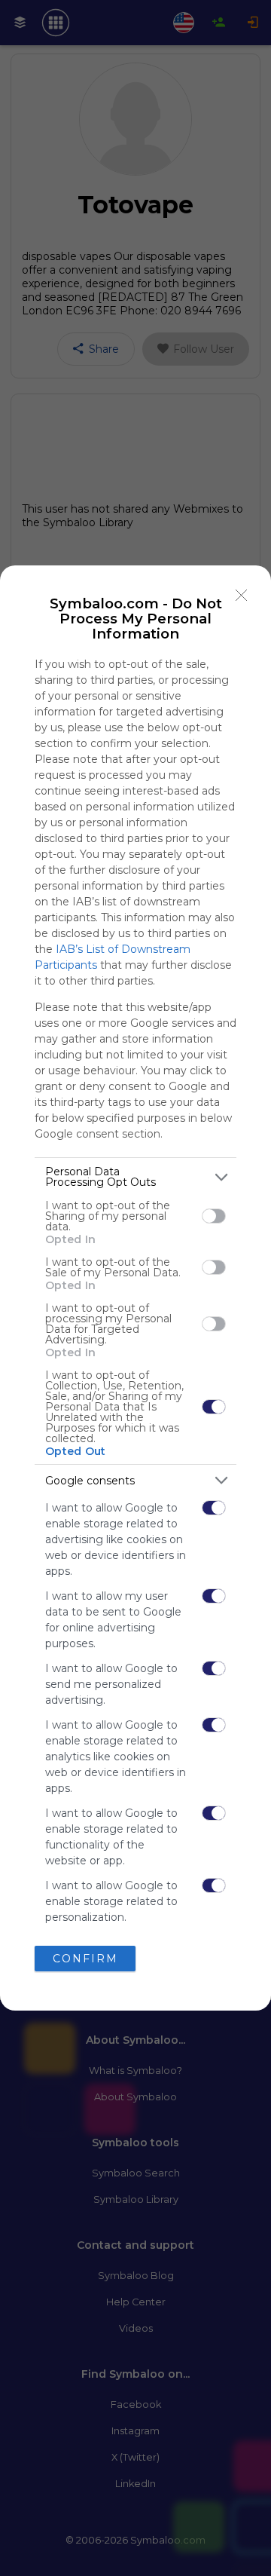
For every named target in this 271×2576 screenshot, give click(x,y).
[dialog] (135, 1288)
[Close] (242, 595)
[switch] (214, 1216)
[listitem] (135, 1177)
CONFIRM (85, 1959)
